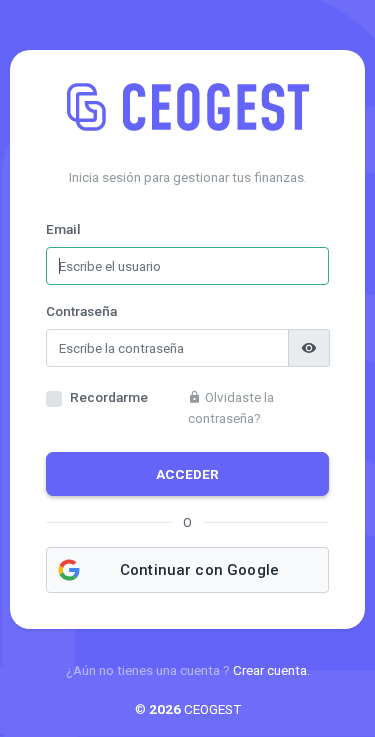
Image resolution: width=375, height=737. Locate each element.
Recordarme (109, 397)
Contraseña (81, 311)
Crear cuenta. (271, 670)
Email (63, 229)
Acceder (187, 474)
